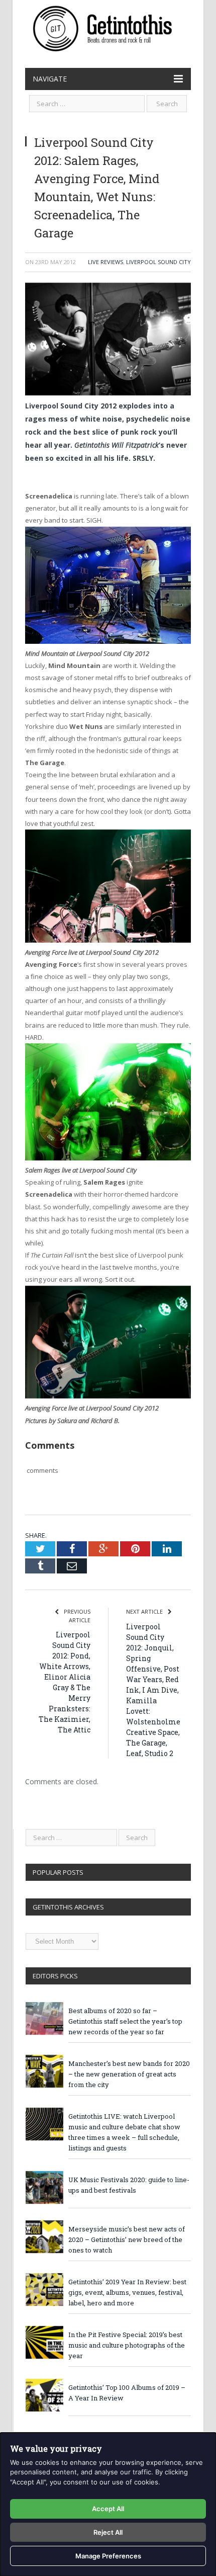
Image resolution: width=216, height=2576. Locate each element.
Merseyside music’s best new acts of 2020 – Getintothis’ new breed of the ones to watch (127, 2239)
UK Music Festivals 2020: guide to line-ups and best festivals (129, 2185)
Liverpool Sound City (158, 262)
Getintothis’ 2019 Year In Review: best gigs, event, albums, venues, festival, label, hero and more (127, 2292)
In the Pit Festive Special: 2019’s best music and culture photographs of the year (127, 2345)
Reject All (108, 2532)
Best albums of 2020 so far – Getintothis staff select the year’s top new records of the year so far (125, 2021)
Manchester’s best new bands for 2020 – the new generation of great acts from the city (129, 2074)
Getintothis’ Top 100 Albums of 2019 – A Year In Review (127, 2393)
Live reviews (105, 262)
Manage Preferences (108, 2556)
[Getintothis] (108, 27)
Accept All (108, 2509)
